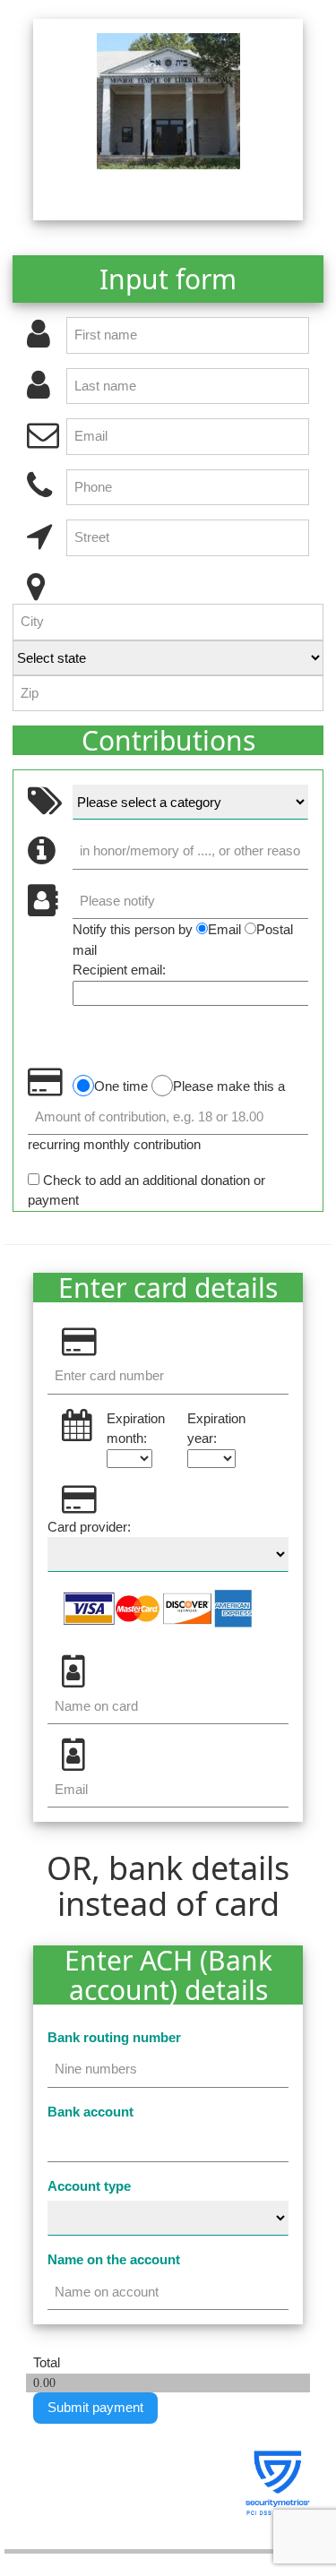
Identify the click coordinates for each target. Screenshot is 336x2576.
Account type (89, 2186)
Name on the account (114, 2259)
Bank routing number (114, 2037)
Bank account (90, 2112)
